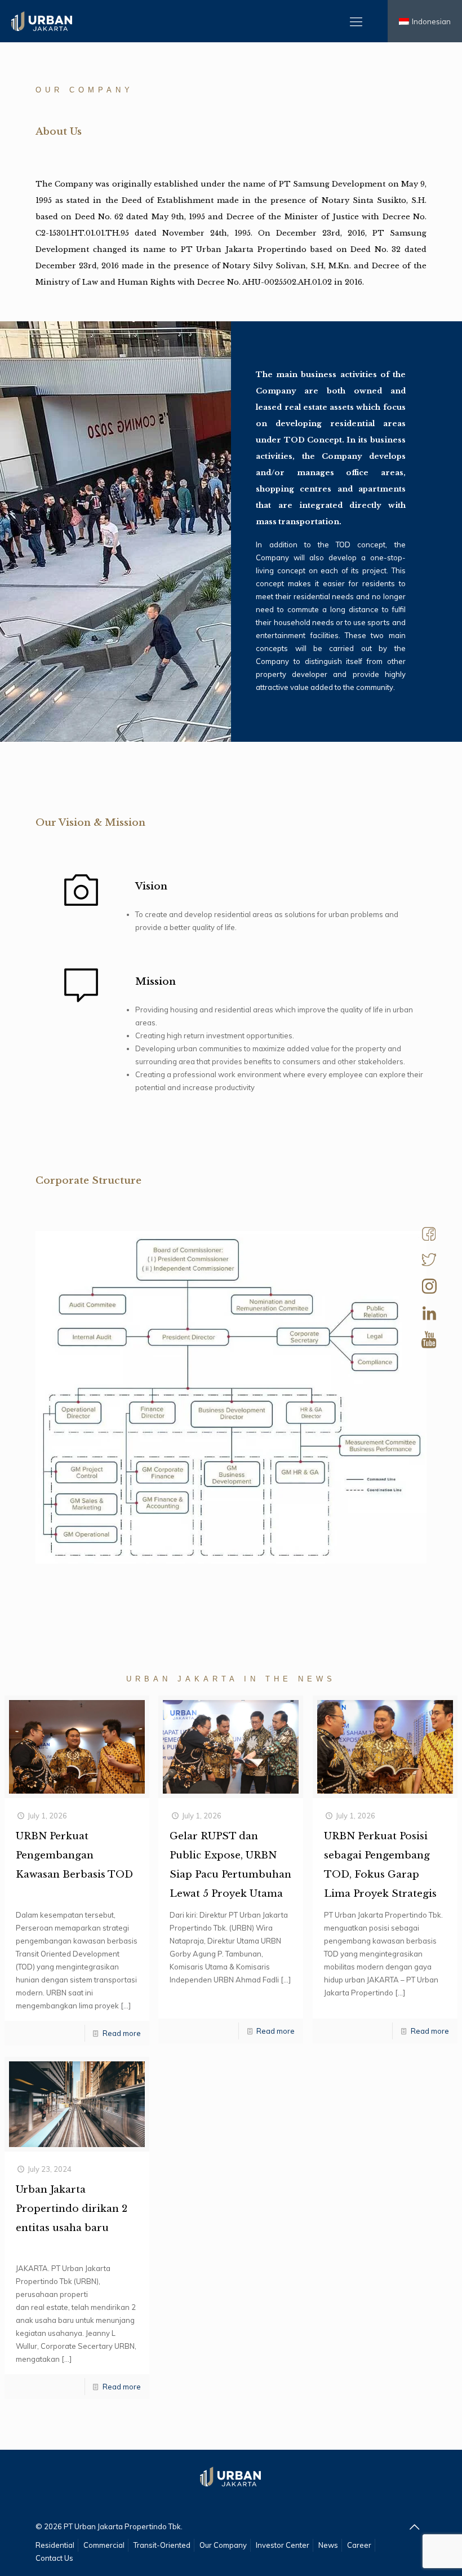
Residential (55, 2545)
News (328, 2545)
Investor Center (283, 2545)
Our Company (223, 2545)
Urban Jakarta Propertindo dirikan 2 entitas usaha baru (72, 2209)
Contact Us (54, 2558)
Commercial (104, 2545)
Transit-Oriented (162, 2545)
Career (359, 2545)
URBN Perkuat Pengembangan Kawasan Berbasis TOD (74, 1855)
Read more (122, 2033)
